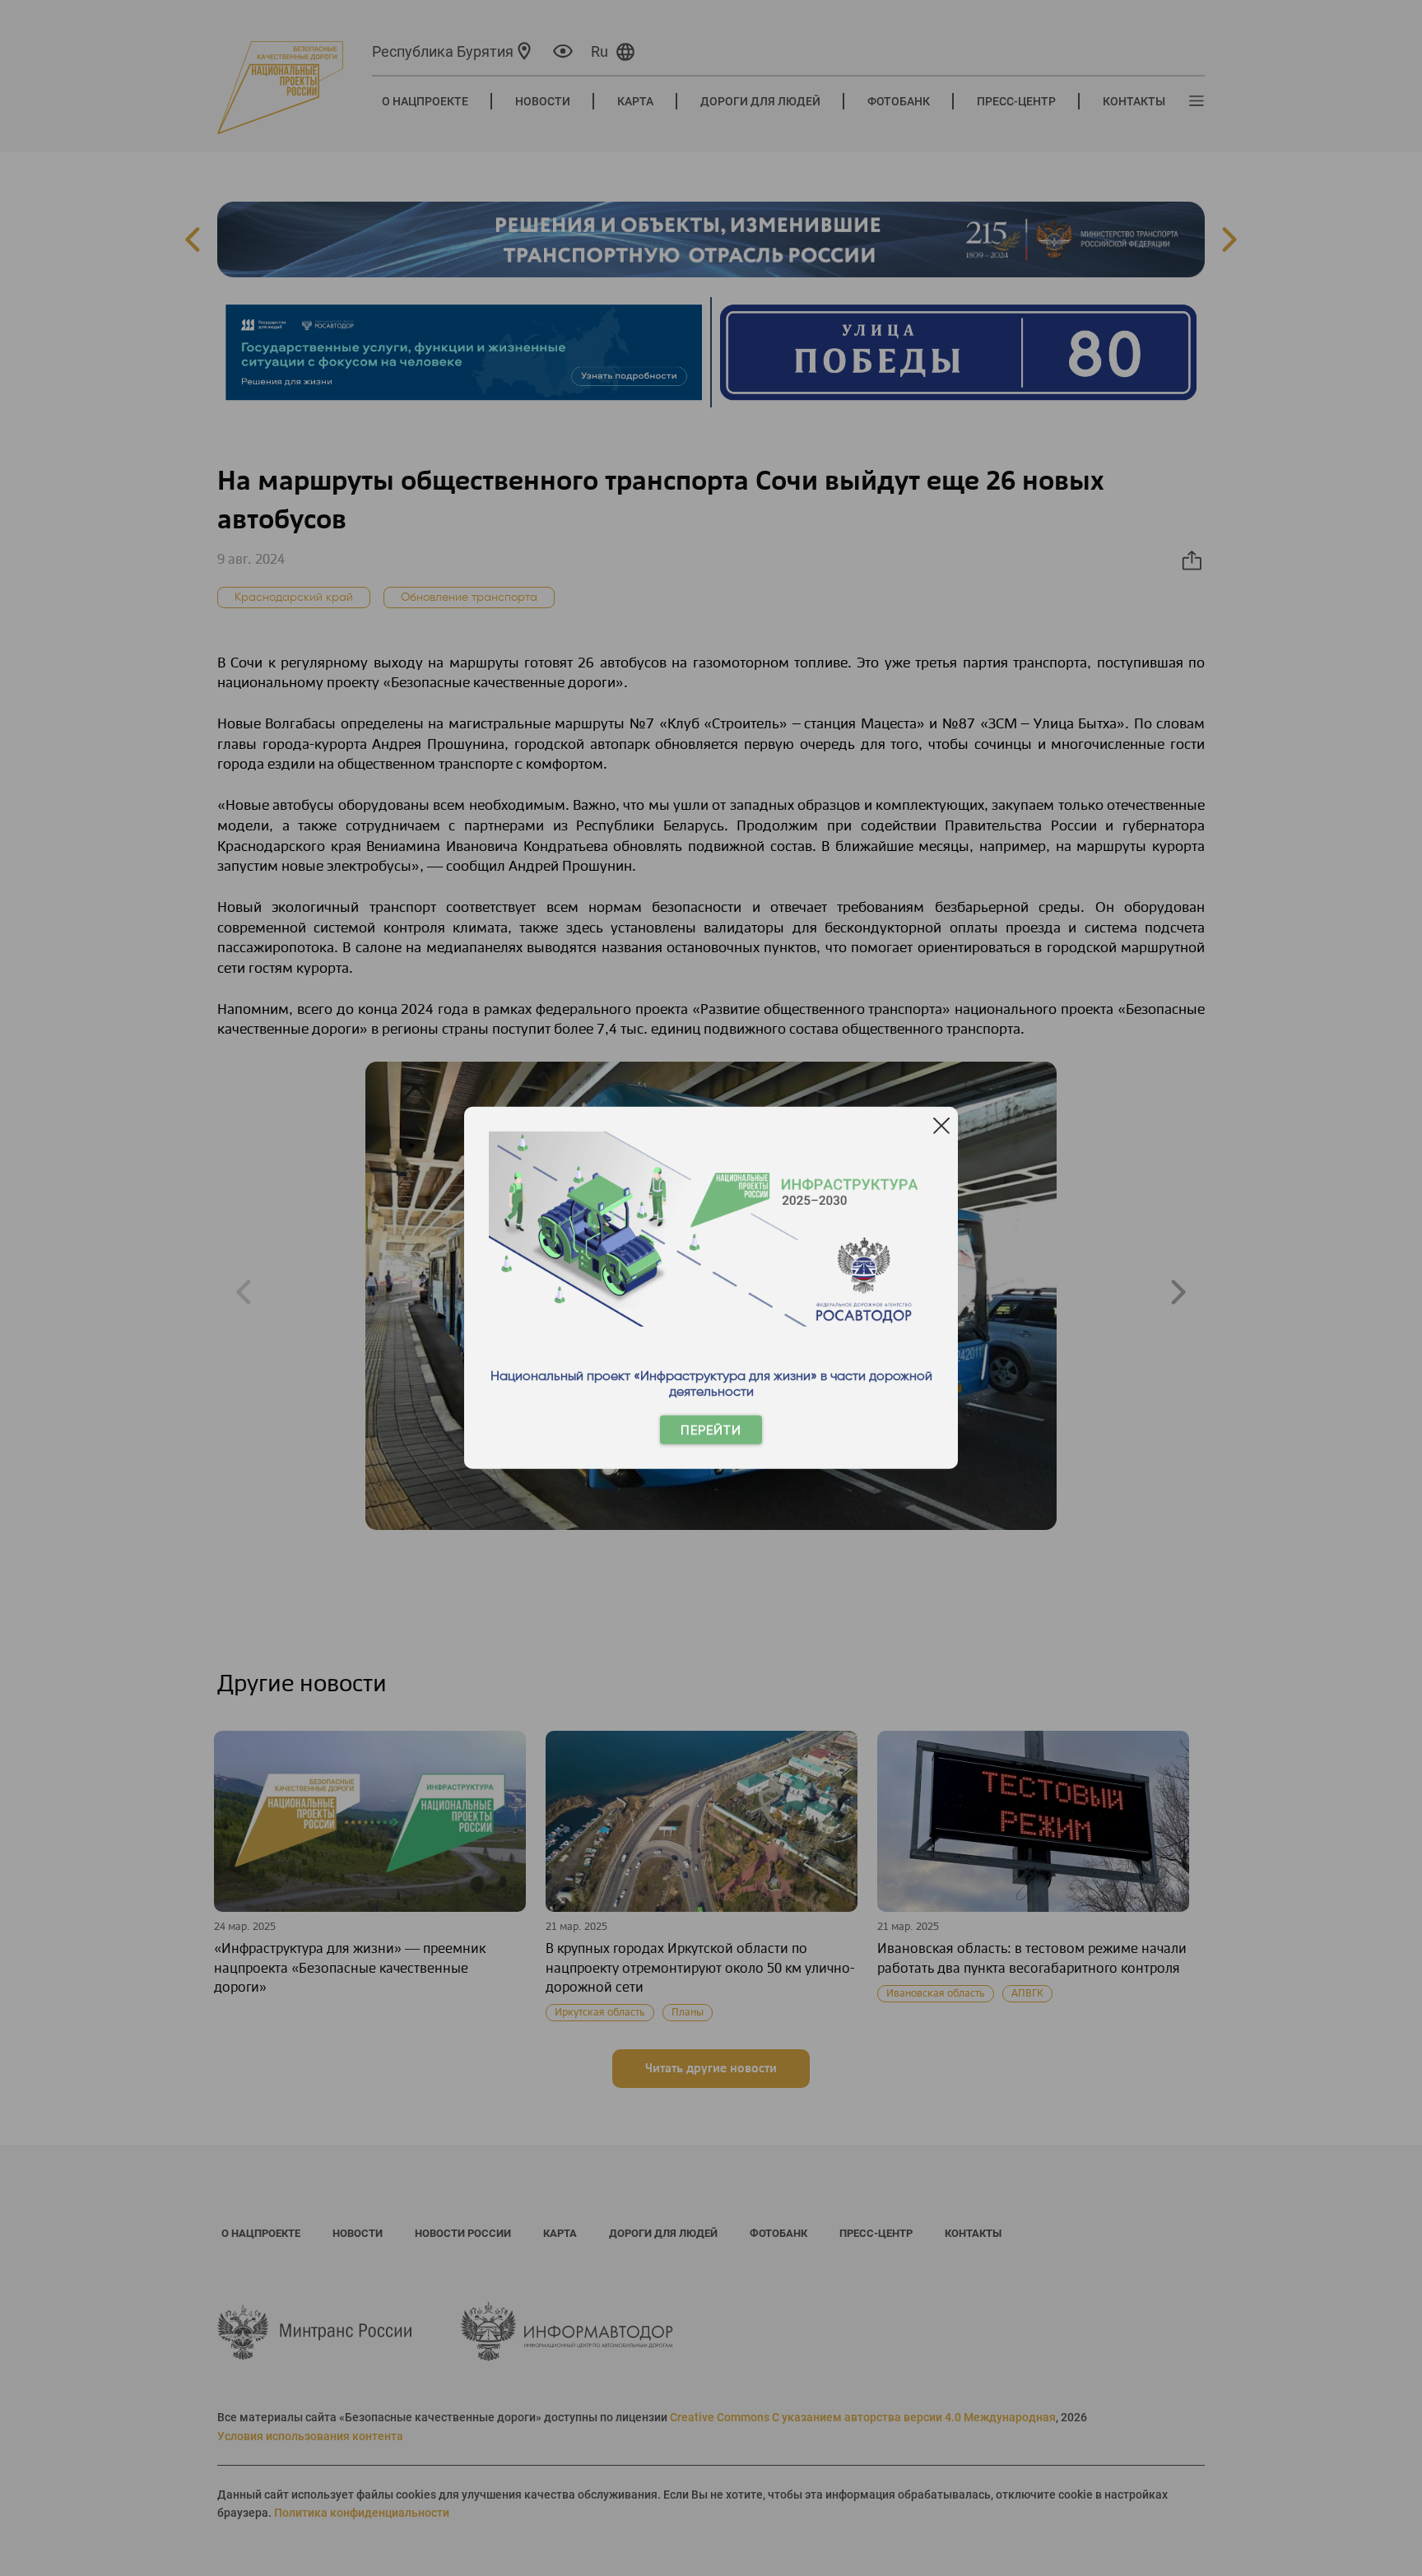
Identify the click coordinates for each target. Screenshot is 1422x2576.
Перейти (711, 1430)
